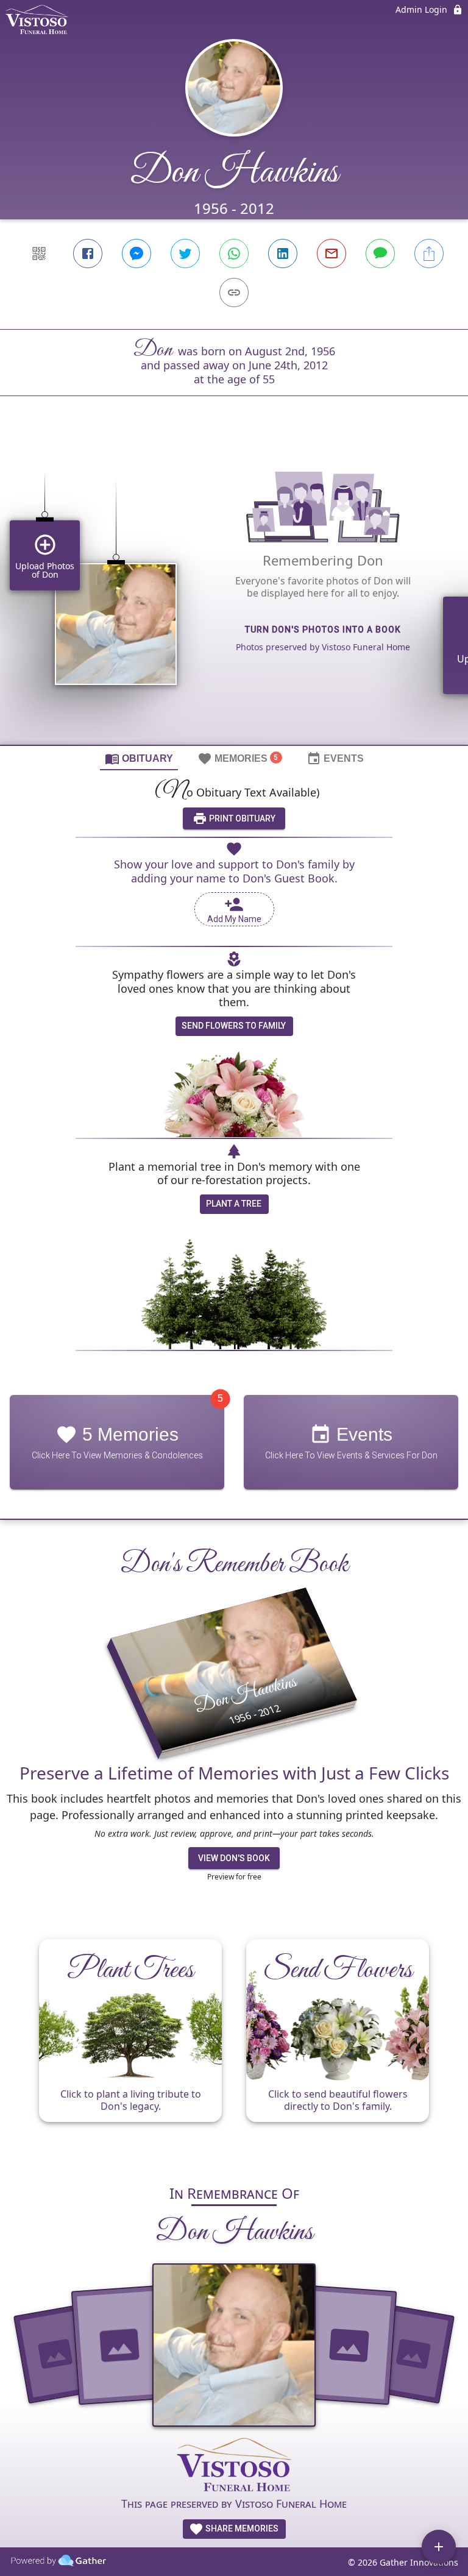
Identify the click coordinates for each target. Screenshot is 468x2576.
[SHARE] (429, 254)
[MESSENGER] (136, 254)
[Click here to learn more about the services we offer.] (234, 2466)
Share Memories (241, 2528)
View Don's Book (234, 1858)
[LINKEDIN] (283, 254)
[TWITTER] (185, 254)
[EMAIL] (331, 254)
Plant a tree (234, 1204)
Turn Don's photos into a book (323, 630)
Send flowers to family (234, 1026)
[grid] (234, 591)
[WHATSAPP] (234, 254)
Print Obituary (241, 818)
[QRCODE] (39, 254)
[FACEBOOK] (88, 254)
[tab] (139, 758)
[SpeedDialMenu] (439, 2547)
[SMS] (380, 254)
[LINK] (234, 293)
